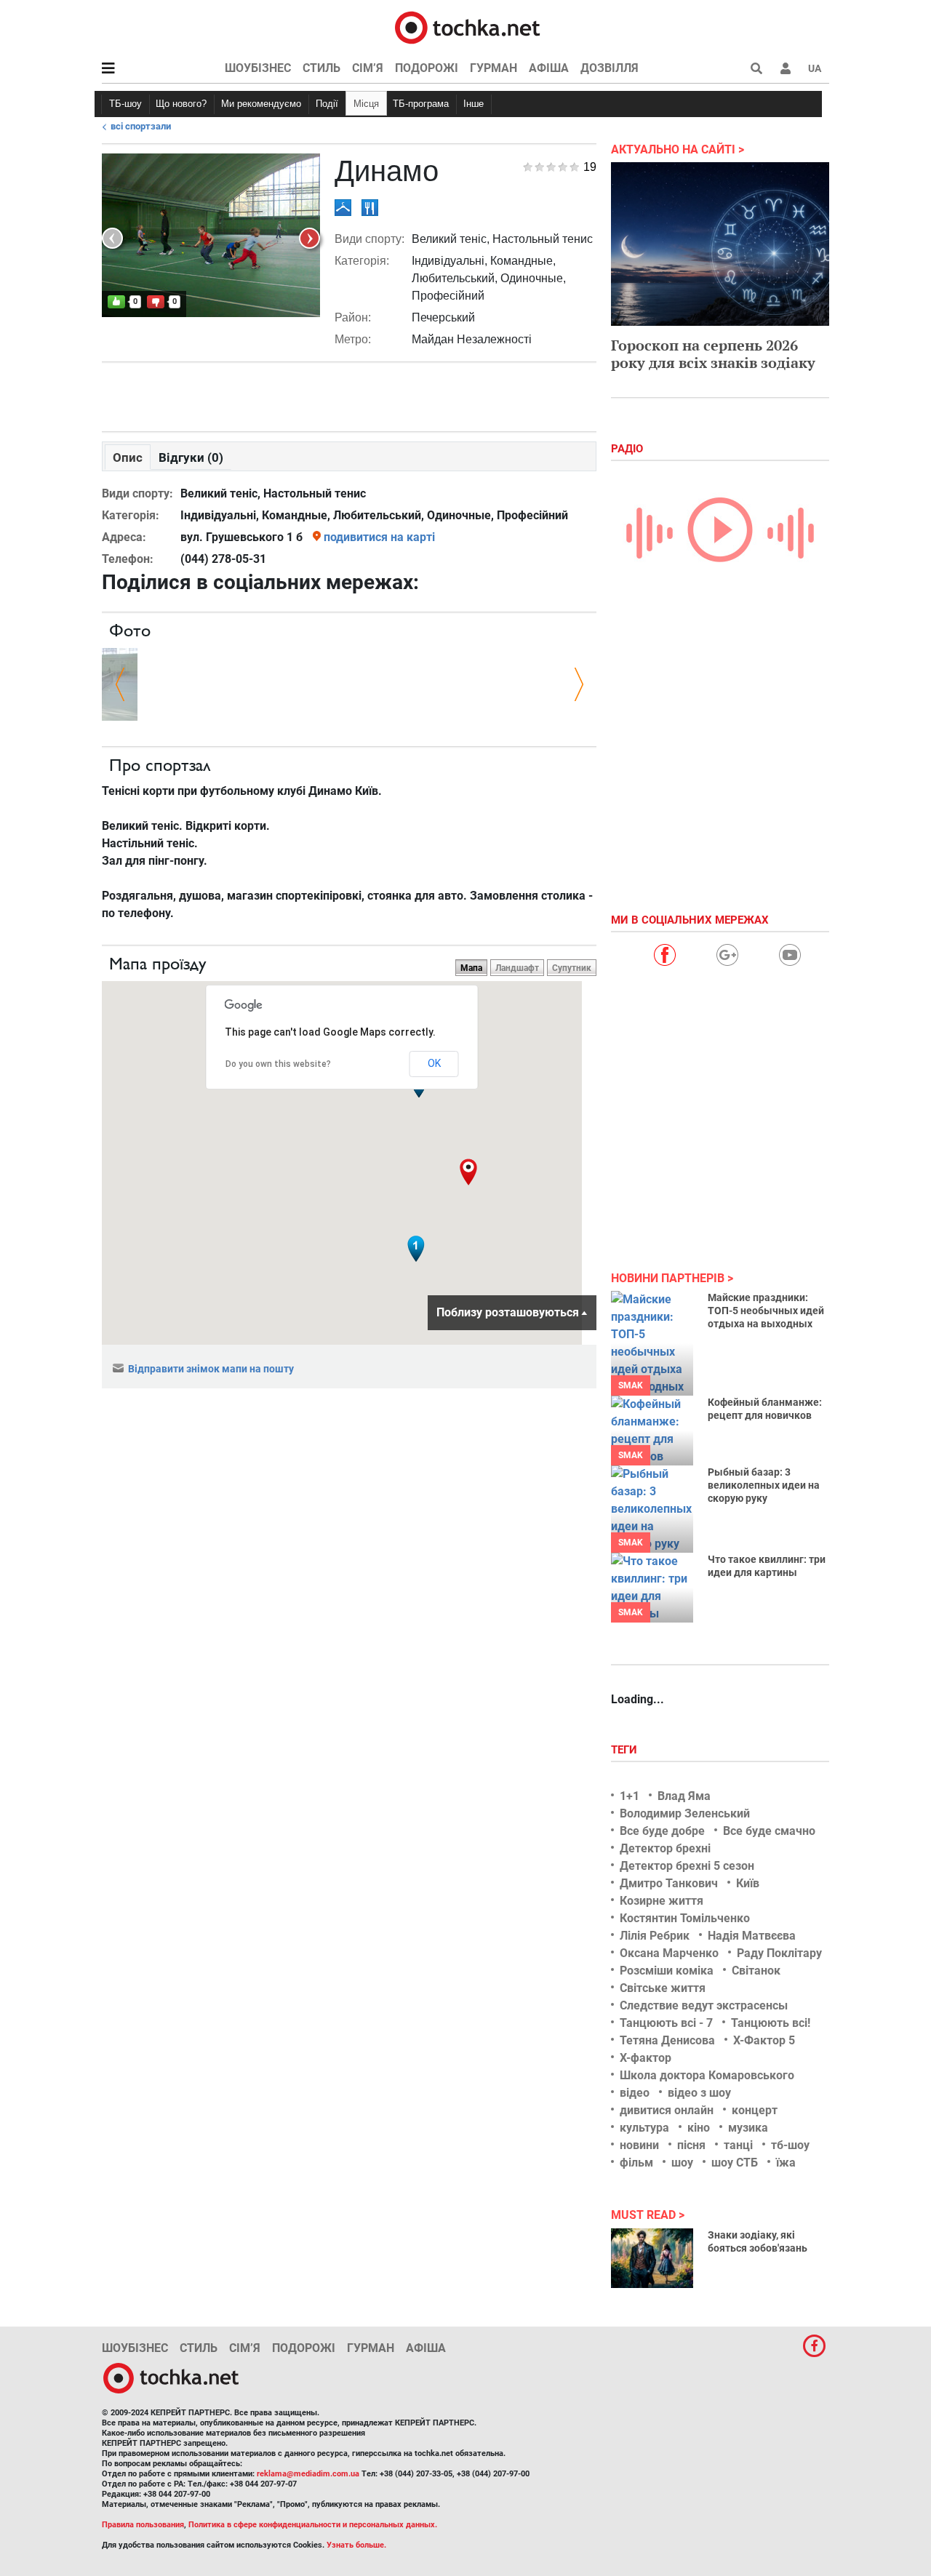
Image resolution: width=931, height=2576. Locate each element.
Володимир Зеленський (685, 1813)
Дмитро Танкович (669, 1883)
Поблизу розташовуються (508, 1312)
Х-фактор (646, 2058)
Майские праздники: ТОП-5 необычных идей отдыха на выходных (766, 1311)
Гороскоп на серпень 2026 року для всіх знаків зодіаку (713, 354)
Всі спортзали (141, 126)
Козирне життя (662, 1901)
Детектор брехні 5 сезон (687, 1866)
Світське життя (663, 1988)
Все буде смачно (769, 1831)
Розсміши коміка (667, 1971)
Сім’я (368, 68)
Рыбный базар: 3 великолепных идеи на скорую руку (764, 1485)
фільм (636, 2163)
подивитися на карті (379, 537)
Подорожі (427, 68)
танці (738, 2145)
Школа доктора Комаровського (707, 2075)
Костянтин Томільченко (685, 1918)
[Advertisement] (349, 393)
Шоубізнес (258, 68)
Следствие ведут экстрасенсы (704, 2005)
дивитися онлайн (667, 2110)
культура (644, 2128)
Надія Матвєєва (752, 1936)
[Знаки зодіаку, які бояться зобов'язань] (652, 2258)
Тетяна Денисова (667, 2040)
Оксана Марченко (669, 1953)
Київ (748, 1883)
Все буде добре (662, 1831)
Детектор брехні (665, 1848)
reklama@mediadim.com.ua (308, 2474)
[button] (786, 68)
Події (327, 104)
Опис (128, 457)
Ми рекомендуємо (261, 104)
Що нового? (181, 104)
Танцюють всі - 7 (666, 2023)
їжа (786, 2163)
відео (635, 2093)
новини (639, 2145)
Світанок (756, 1971)
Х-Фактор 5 (764, 2040)
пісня (691, 2145)
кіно (699, 2128)
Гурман (494, 68)
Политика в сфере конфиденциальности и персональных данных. (313, 2525)
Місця (366, 104)
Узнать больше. (356, 2545)
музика (748, 2128)
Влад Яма (684, 1796)
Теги (626, 1750)
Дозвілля (610, 68)
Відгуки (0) (191, 457)
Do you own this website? (278, 1064)
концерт (755, 2110)
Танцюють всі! (771, 2023)
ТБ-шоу (125, 104)
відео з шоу (699, 2093)
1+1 (630, 1796)
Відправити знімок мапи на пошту (211, 1369)
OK (434, 1063)
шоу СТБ (735, 2163)
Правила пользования (143, 2525)
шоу (682, 2163)
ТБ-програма (421, 104)
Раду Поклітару (779, 1953)
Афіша (549, 68)
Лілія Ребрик (655, 1936)
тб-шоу (790, 2145)
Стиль (321, 68)
